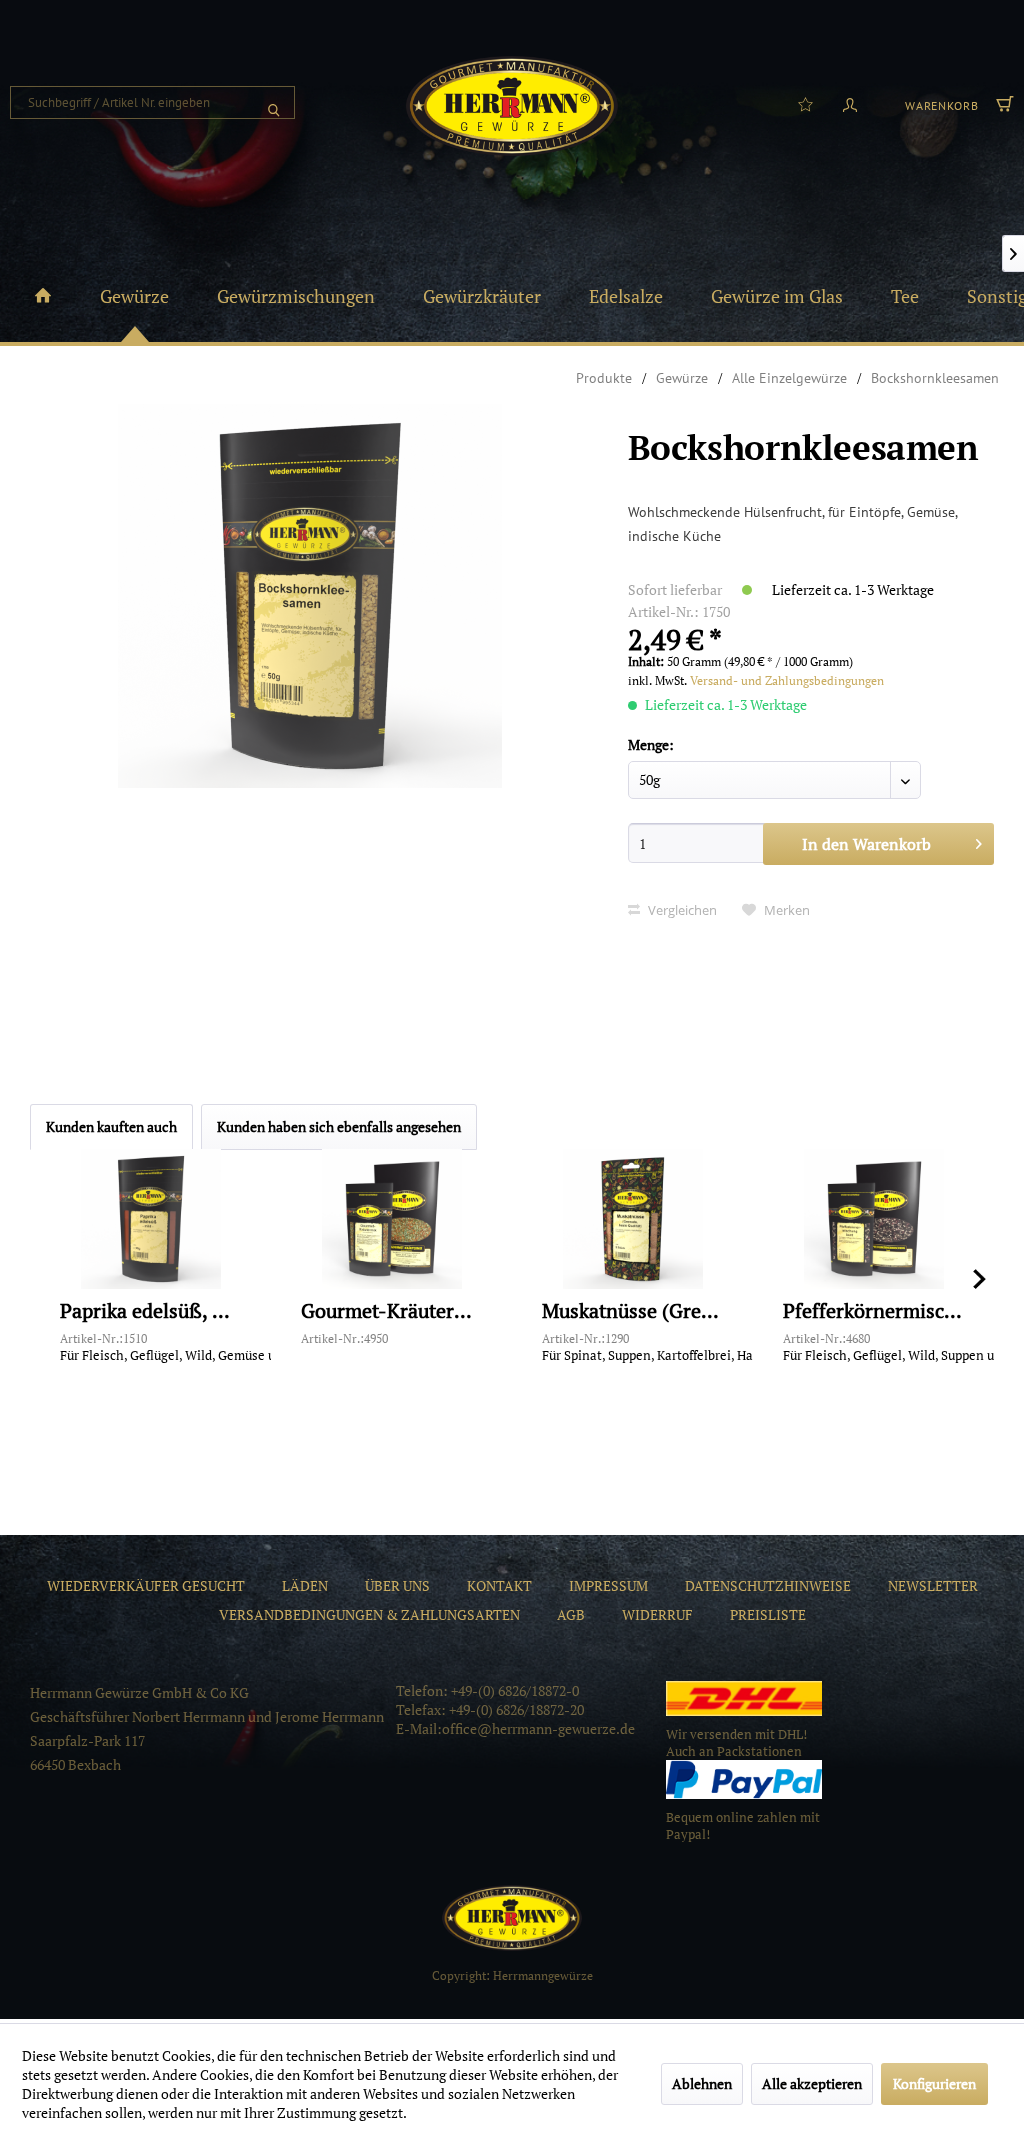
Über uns (397, 1585)
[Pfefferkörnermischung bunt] (873, 1219)
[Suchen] (274, 102)
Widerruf (657, 1614)
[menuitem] (152, 102)
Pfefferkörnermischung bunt (873, 1311)
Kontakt (499, 1585)
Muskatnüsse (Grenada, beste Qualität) (632, 1311)
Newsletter (933, 1585)
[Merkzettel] (805, 103)
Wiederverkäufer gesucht (146, 1585)
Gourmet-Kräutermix (391, 1311)
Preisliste (768, 1614)
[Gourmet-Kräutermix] (391, 1219)
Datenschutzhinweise (768, 1585)
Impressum (608, 1585)
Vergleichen (681, 910)
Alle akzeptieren (812, 2083)
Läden (305, 1585)
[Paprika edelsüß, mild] (150, 1219)
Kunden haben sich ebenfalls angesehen (339, 1126)
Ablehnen (702, 2083)
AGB (571, 1614)
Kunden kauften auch (111, 1126)
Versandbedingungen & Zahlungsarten (369, 1614)
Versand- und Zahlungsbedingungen (787, 680)
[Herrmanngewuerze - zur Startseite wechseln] (512, 106)
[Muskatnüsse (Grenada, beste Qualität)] (632, 1219)
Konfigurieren (934, 2083)
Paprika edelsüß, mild (150, 1311)
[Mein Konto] (850, 103)
